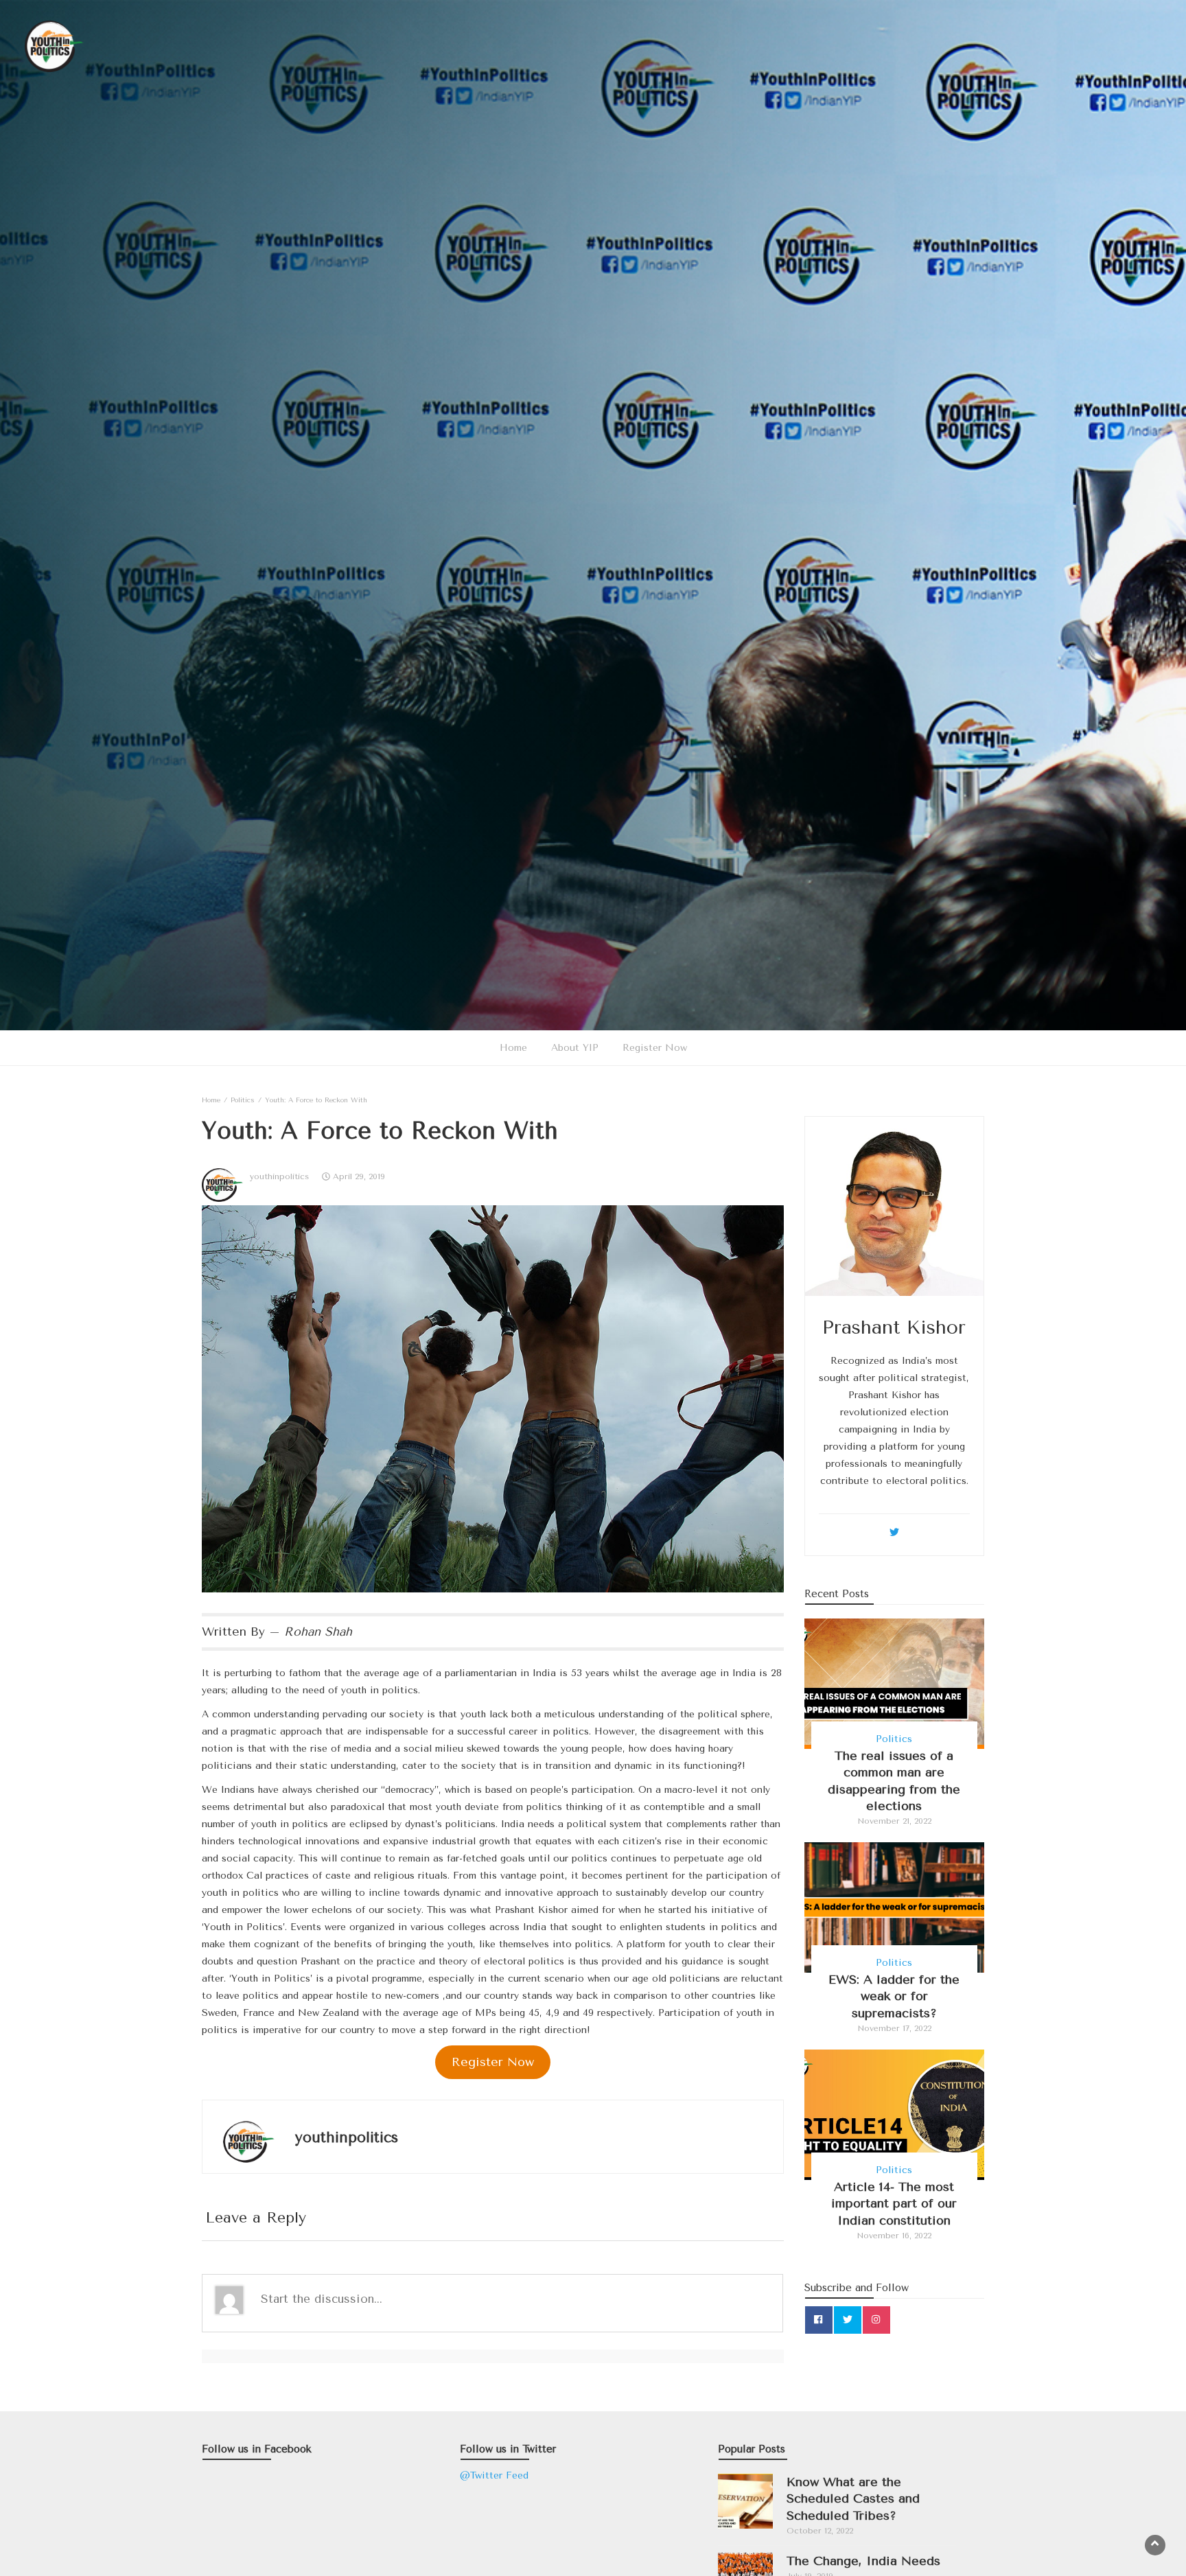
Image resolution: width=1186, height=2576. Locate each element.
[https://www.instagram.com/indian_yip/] (876, 2320)
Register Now (655, 1048)
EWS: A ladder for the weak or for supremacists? (894, 1996)
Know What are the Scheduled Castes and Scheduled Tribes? (853, 2499)
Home (513, 1048)
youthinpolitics (279, 1176)
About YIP (575, 1048)
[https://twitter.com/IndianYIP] (848, 2320)
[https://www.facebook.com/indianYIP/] (819, 2320)
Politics (894, 1739)
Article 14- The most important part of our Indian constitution (894, 2204)
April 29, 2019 (359, 1176)
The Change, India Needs (863, 2561)
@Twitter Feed (494, 2475)
